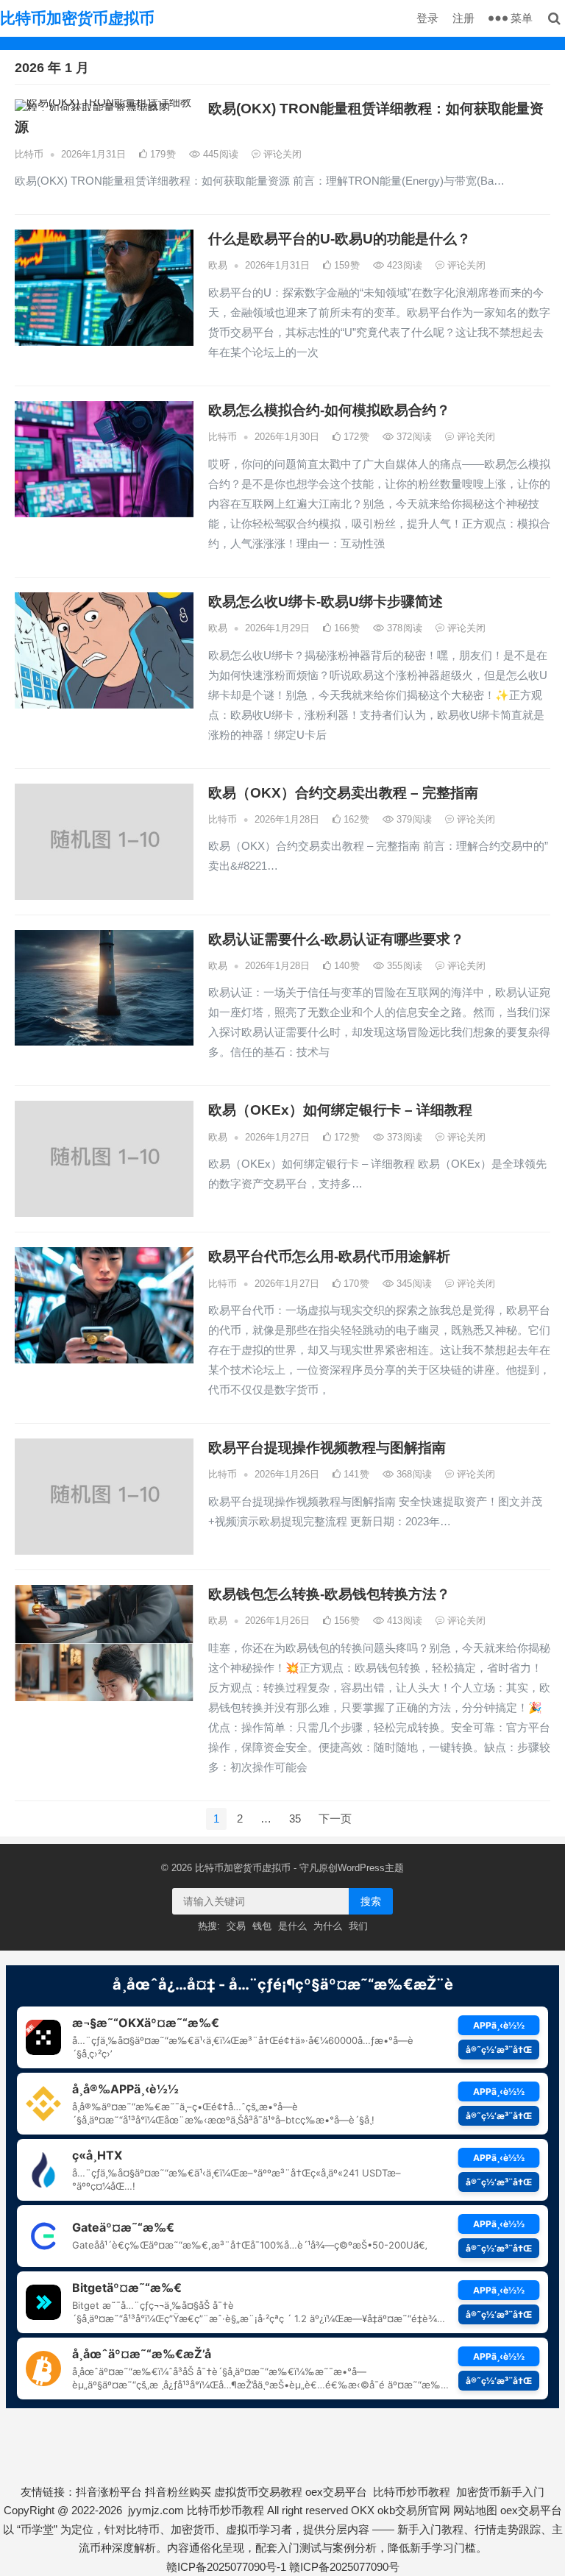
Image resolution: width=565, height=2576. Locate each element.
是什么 (292, 1926)
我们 (358, 1926)
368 (413, 1474)
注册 (463, 18)
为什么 (328, 1926)
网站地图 (475, 2510)
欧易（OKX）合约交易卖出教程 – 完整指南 (343, 793)
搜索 (371, 1901)
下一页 (335, 1819)
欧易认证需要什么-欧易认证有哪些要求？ (336, 939)
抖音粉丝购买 (178, 2492)
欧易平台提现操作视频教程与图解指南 (327, 1448)
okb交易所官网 (414, 2510)
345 (413, 1284)
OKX (363, 2510)
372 (413, 437)
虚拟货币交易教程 (258, 2492)
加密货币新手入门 (500, 2492)
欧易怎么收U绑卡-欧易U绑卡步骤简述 (326, 602)
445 (219, 154)
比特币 (29, 154)
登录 (427, 18)
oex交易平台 (336, 2492)
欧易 (218, 265)
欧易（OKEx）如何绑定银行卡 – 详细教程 (340, 1110)
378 (403, 628)
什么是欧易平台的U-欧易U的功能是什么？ (340, 239)
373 (403, 1137)
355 (403, 966)
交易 (236, 1926)
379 (413, 819)
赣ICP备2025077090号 (344, 2567)
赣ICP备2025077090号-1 (226, 2567)
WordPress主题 (371, 1868)
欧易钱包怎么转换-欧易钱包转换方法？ (329, 1594)
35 (295, 1819)
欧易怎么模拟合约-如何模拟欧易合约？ (329, 410)
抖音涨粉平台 (109, 2492)
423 (403, 265)
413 (403, 1621)
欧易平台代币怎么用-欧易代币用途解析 (329, 1256)
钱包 (262, 1926)
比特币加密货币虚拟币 (77, 18)
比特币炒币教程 (412, 2492)
